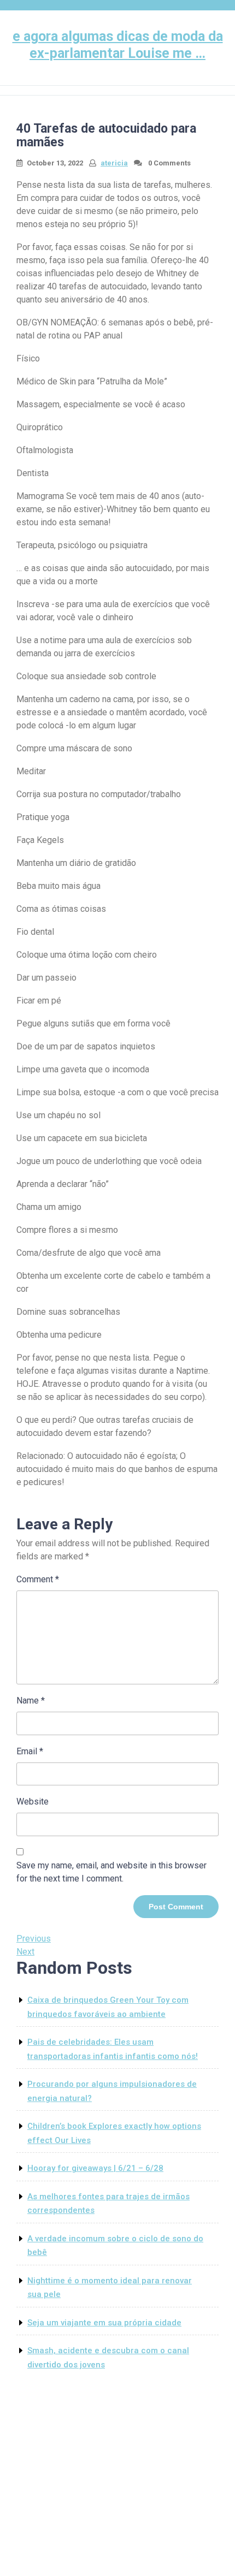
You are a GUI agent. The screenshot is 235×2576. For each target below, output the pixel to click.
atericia (114, 163)
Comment (38, 1579)
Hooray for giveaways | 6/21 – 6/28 (95, 2168)
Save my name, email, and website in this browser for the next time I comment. (111, 1872)
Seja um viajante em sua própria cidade (104, 2323)
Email (30, 1751)
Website (33, 1802)
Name (31, 1700)
